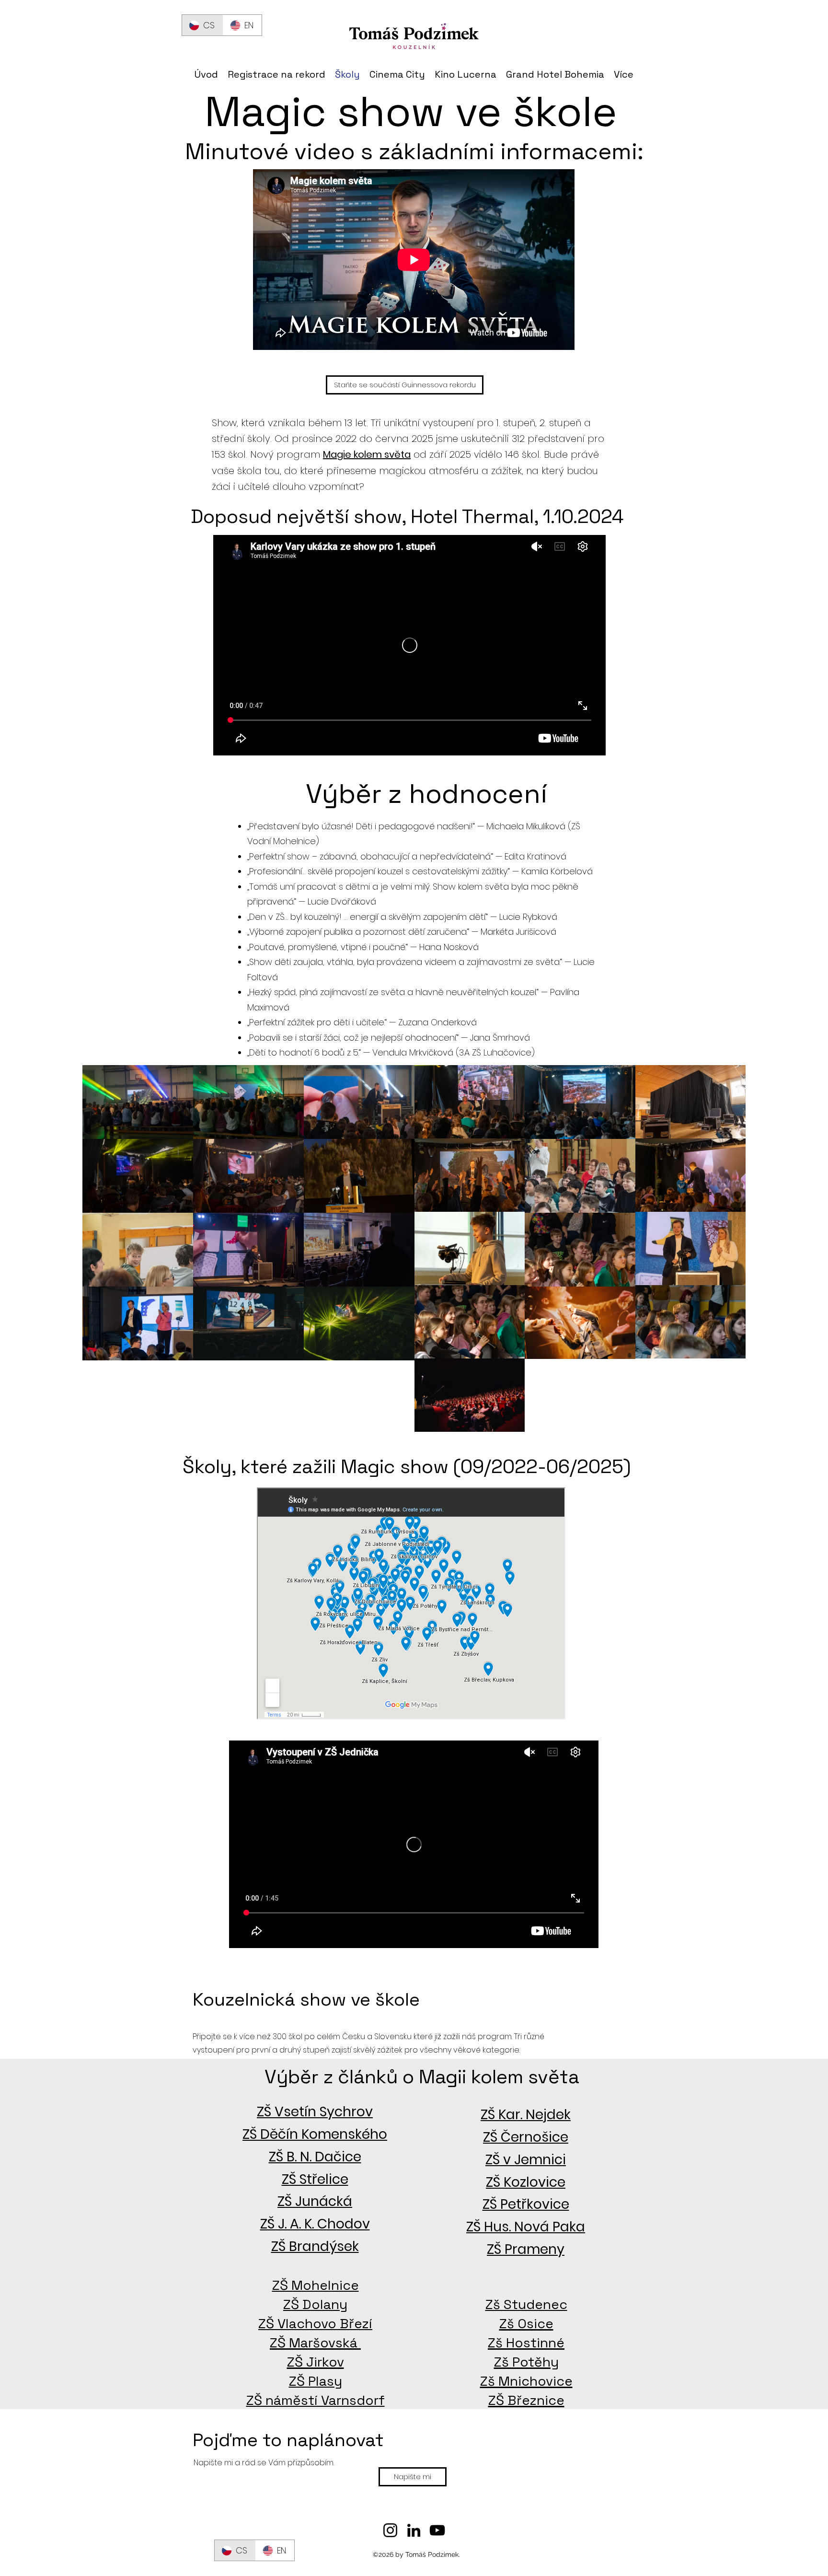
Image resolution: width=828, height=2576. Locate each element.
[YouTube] (437, 2530)
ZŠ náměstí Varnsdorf (316, 2400)
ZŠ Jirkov (316, 2362)
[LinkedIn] (414, 2530)
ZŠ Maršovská (315, 2343)
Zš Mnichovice (526, 2381)
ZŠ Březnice (526, 2400)
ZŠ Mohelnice (316, 2285)
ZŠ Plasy (316, 2381)
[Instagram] (390, 2530)
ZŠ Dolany (315, 2304)
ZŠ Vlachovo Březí (315, 2323)
